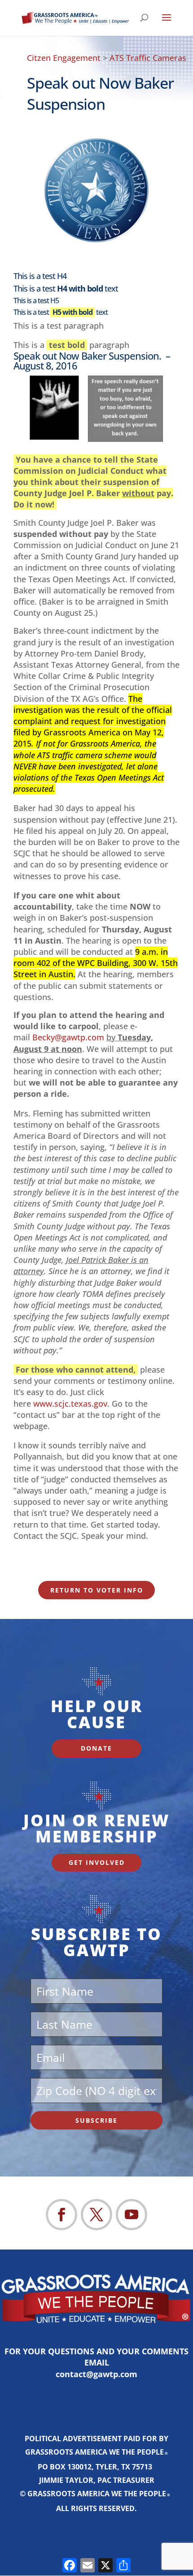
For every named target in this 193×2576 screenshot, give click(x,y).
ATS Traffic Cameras (148, 58)
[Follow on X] (96, 2215)
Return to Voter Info (97, 1590)
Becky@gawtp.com (68, 1037)
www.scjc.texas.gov (70, 1404)
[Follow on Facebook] (61, 2215)
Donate (96, 1748)
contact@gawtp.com (96, 2374)
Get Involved (97, 1862)
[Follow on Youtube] (132, 2215)
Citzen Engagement (64, 58)
